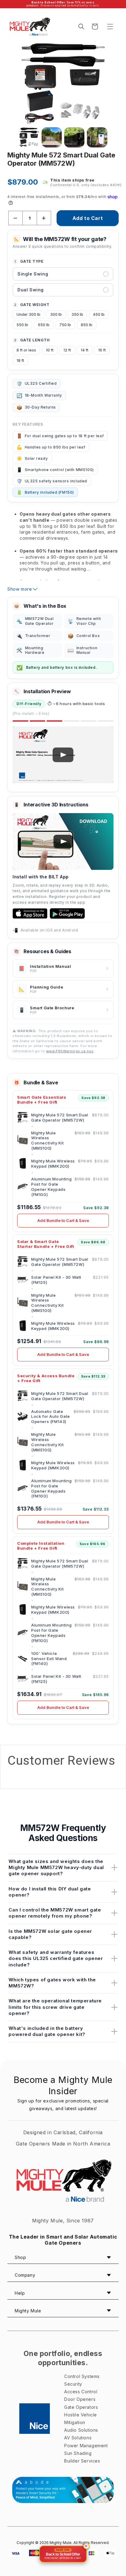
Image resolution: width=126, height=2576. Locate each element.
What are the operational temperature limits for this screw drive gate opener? (55, 2007)
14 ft (85, 350)
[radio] (63, 274)
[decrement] (15, 218)
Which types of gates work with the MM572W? (52, 1983)
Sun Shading (78, 2453)
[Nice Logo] (35, 2419)
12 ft (67, 350)
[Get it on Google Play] (67, 913)
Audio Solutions (81, 2430)
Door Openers (80, 2399)
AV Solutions (78, 2438)
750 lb (65, 325)
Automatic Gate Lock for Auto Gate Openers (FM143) (51, 1416)
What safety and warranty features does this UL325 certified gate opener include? (56, 1958)
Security (73, 2384)
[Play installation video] (63, 755)
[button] (110, 27)
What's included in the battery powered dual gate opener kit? (47, 2031)
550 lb (22, 325)
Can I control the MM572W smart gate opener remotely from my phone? (55, 1913)
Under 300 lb (28, 314)
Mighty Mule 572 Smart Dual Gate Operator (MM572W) (60, 1117)
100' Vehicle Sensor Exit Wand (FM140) (49, 1658)
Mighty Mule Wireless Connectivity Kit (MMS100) (48, 1141)
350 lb (77, 314)
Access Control (81, 2392)
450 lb (99, 314)
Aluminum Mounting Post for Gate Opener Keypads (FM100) (51, 1187)
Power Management (86, 2446)
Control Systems (82, 2376)
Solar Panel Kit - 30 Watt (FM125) (56, 1280)
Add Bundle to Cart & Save (63, 1220)
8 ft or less (26, 350)
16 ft (102, 350)
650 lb (44, 325)
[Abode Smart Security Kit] (63, 2490)
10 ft (50, 350)
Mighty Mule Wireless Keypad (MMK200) (53, 1164)
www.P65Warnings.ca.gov (70, 1051)
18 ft (20, 360)
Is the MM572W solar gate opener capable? (50, 1934)
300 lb (56, 314)
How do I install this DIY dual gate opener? (50, 1892)
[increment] (44, 218)
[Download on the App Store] (30, 913)
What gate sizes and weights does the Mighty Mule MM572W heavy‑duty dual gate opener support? (56, 1868)
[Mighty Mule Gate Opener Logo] (63, 2182)
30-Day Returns (36, 407)
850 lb (87, 325)
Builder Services (82, 2461)
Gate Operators (81, 2407)
